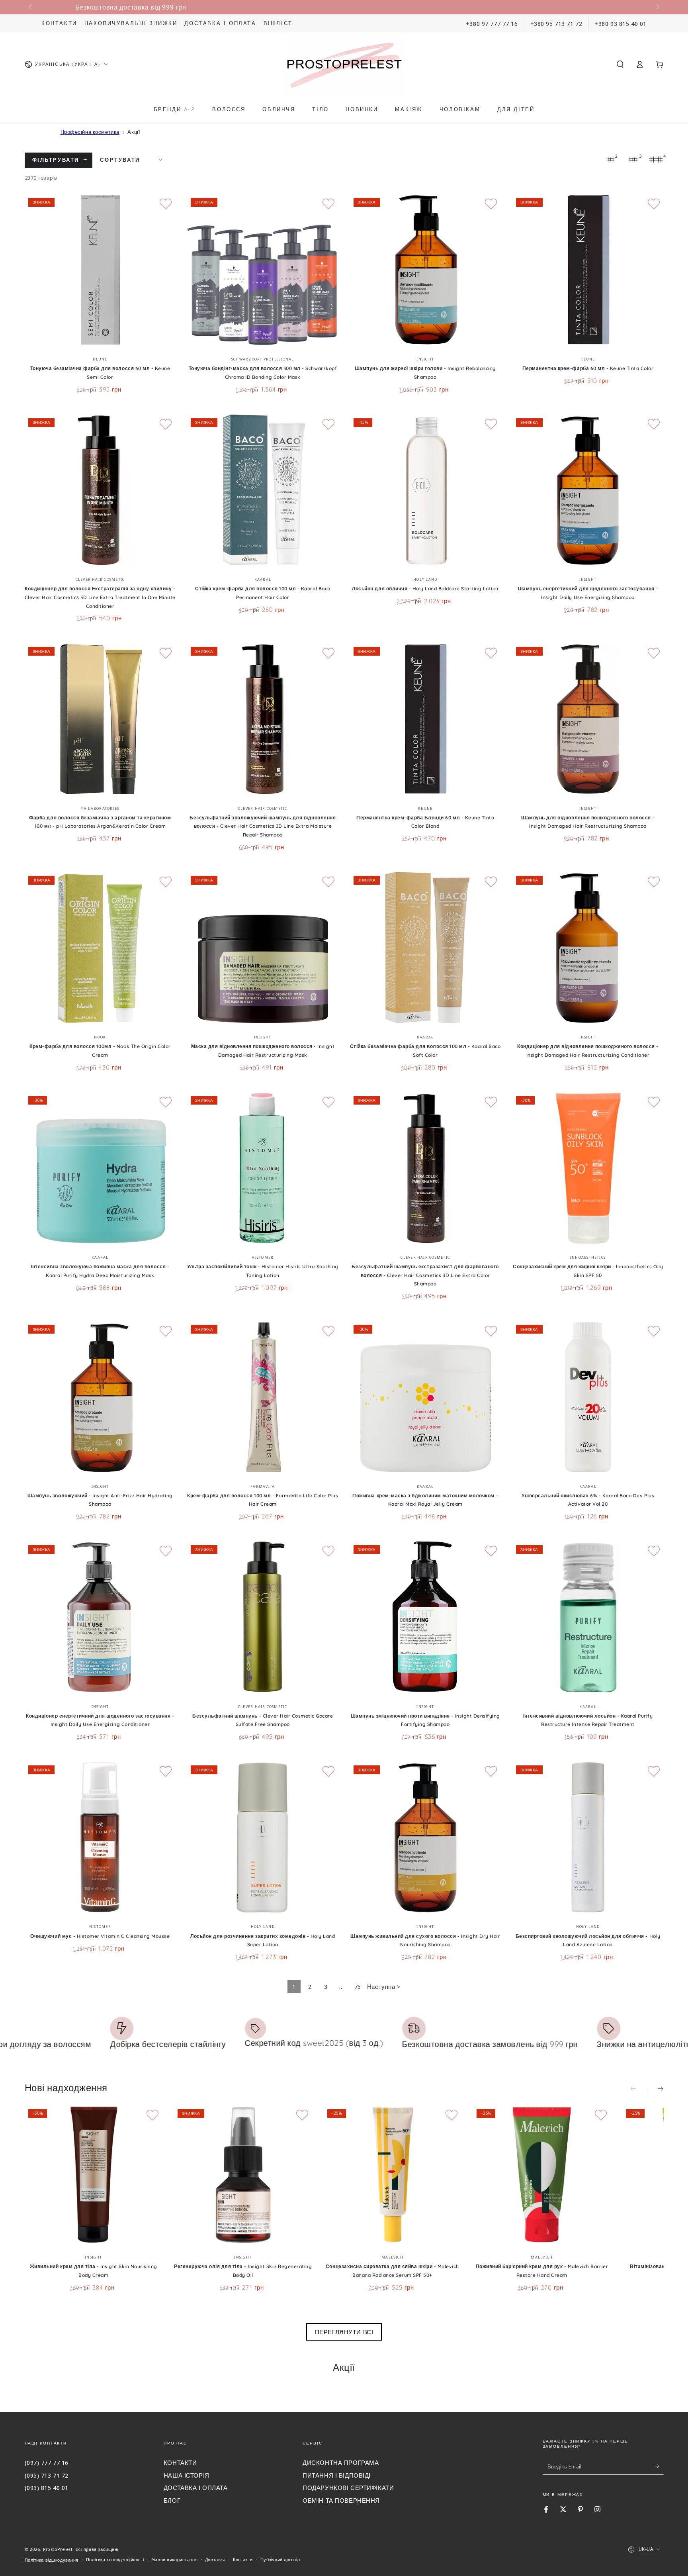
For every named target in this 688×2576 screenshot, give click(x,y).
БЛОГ (172, 2500)
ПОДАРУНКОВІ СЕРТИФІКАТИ (348, 2488)
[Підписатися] (659, 2466)
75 (358, 1986)
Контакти (59, 23)
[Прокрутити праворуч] (657, 7)
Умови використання (175, 2559)
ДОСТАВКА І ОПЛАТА (196, 2488)
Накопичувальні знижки (131, 23)
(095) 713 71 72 (47, 2475)
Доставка (215, 2559)
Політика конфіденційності (115, 2559)
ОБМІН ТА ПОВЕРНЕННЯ (341, 2500)
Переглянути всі (344, 2332)
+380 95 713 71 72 (556, 24)
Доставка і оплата (220, 23)
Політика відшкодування (52, 2560)
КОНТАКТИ (180, 2462)
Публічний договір (280, 2559)
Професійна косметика (90, 132)
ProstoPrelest (58, 2549)
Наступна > (384, 1986)
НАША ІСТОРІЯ (187, 2475)
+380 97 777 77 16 (492, 24)
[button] (620, 64)
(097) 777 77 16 (47, 2462)
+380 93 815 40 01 (621, 24)
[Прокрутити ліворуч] (31, 7)
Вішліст (278, 23)
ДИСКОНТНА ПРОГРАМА (341, 2462)
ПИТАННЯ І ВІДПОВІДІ (337, 2475)
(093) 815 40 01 (47, 2488)
